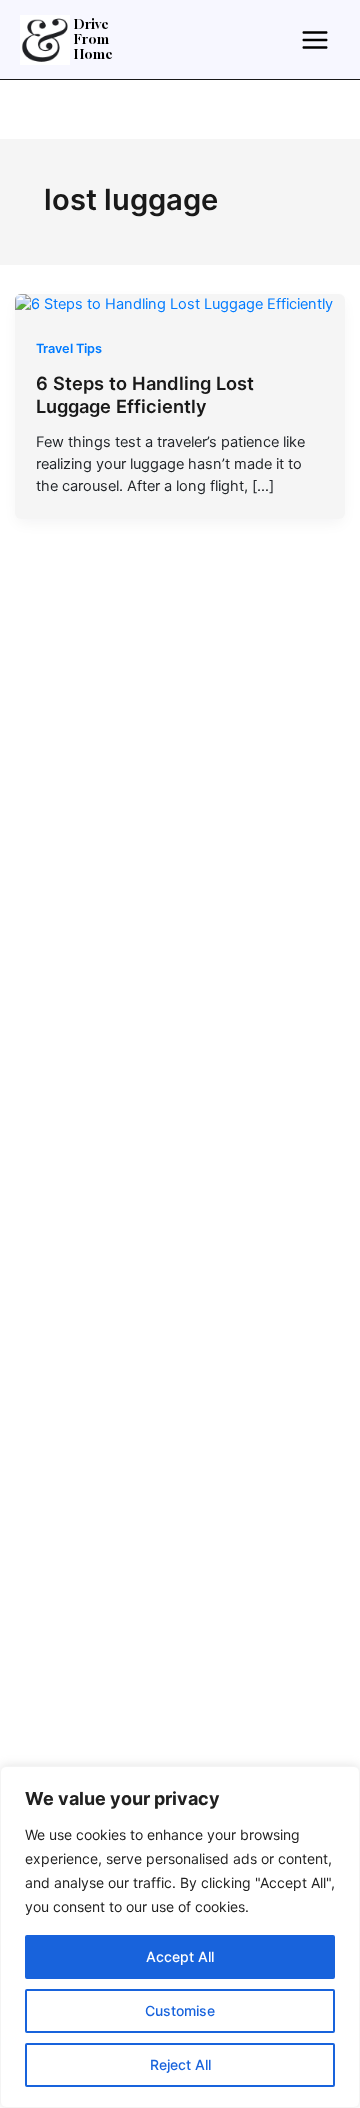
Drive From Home (93, 40)
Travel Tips (69, 348)
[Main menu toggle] (315, 39)
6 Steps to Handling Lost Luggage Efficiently (145, 395)
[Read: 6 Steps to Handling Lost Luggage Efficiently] (174, 304)
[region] (180, 1937)
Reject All (180, 2064)
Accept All (180, 1956)
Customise (180, 2010)
